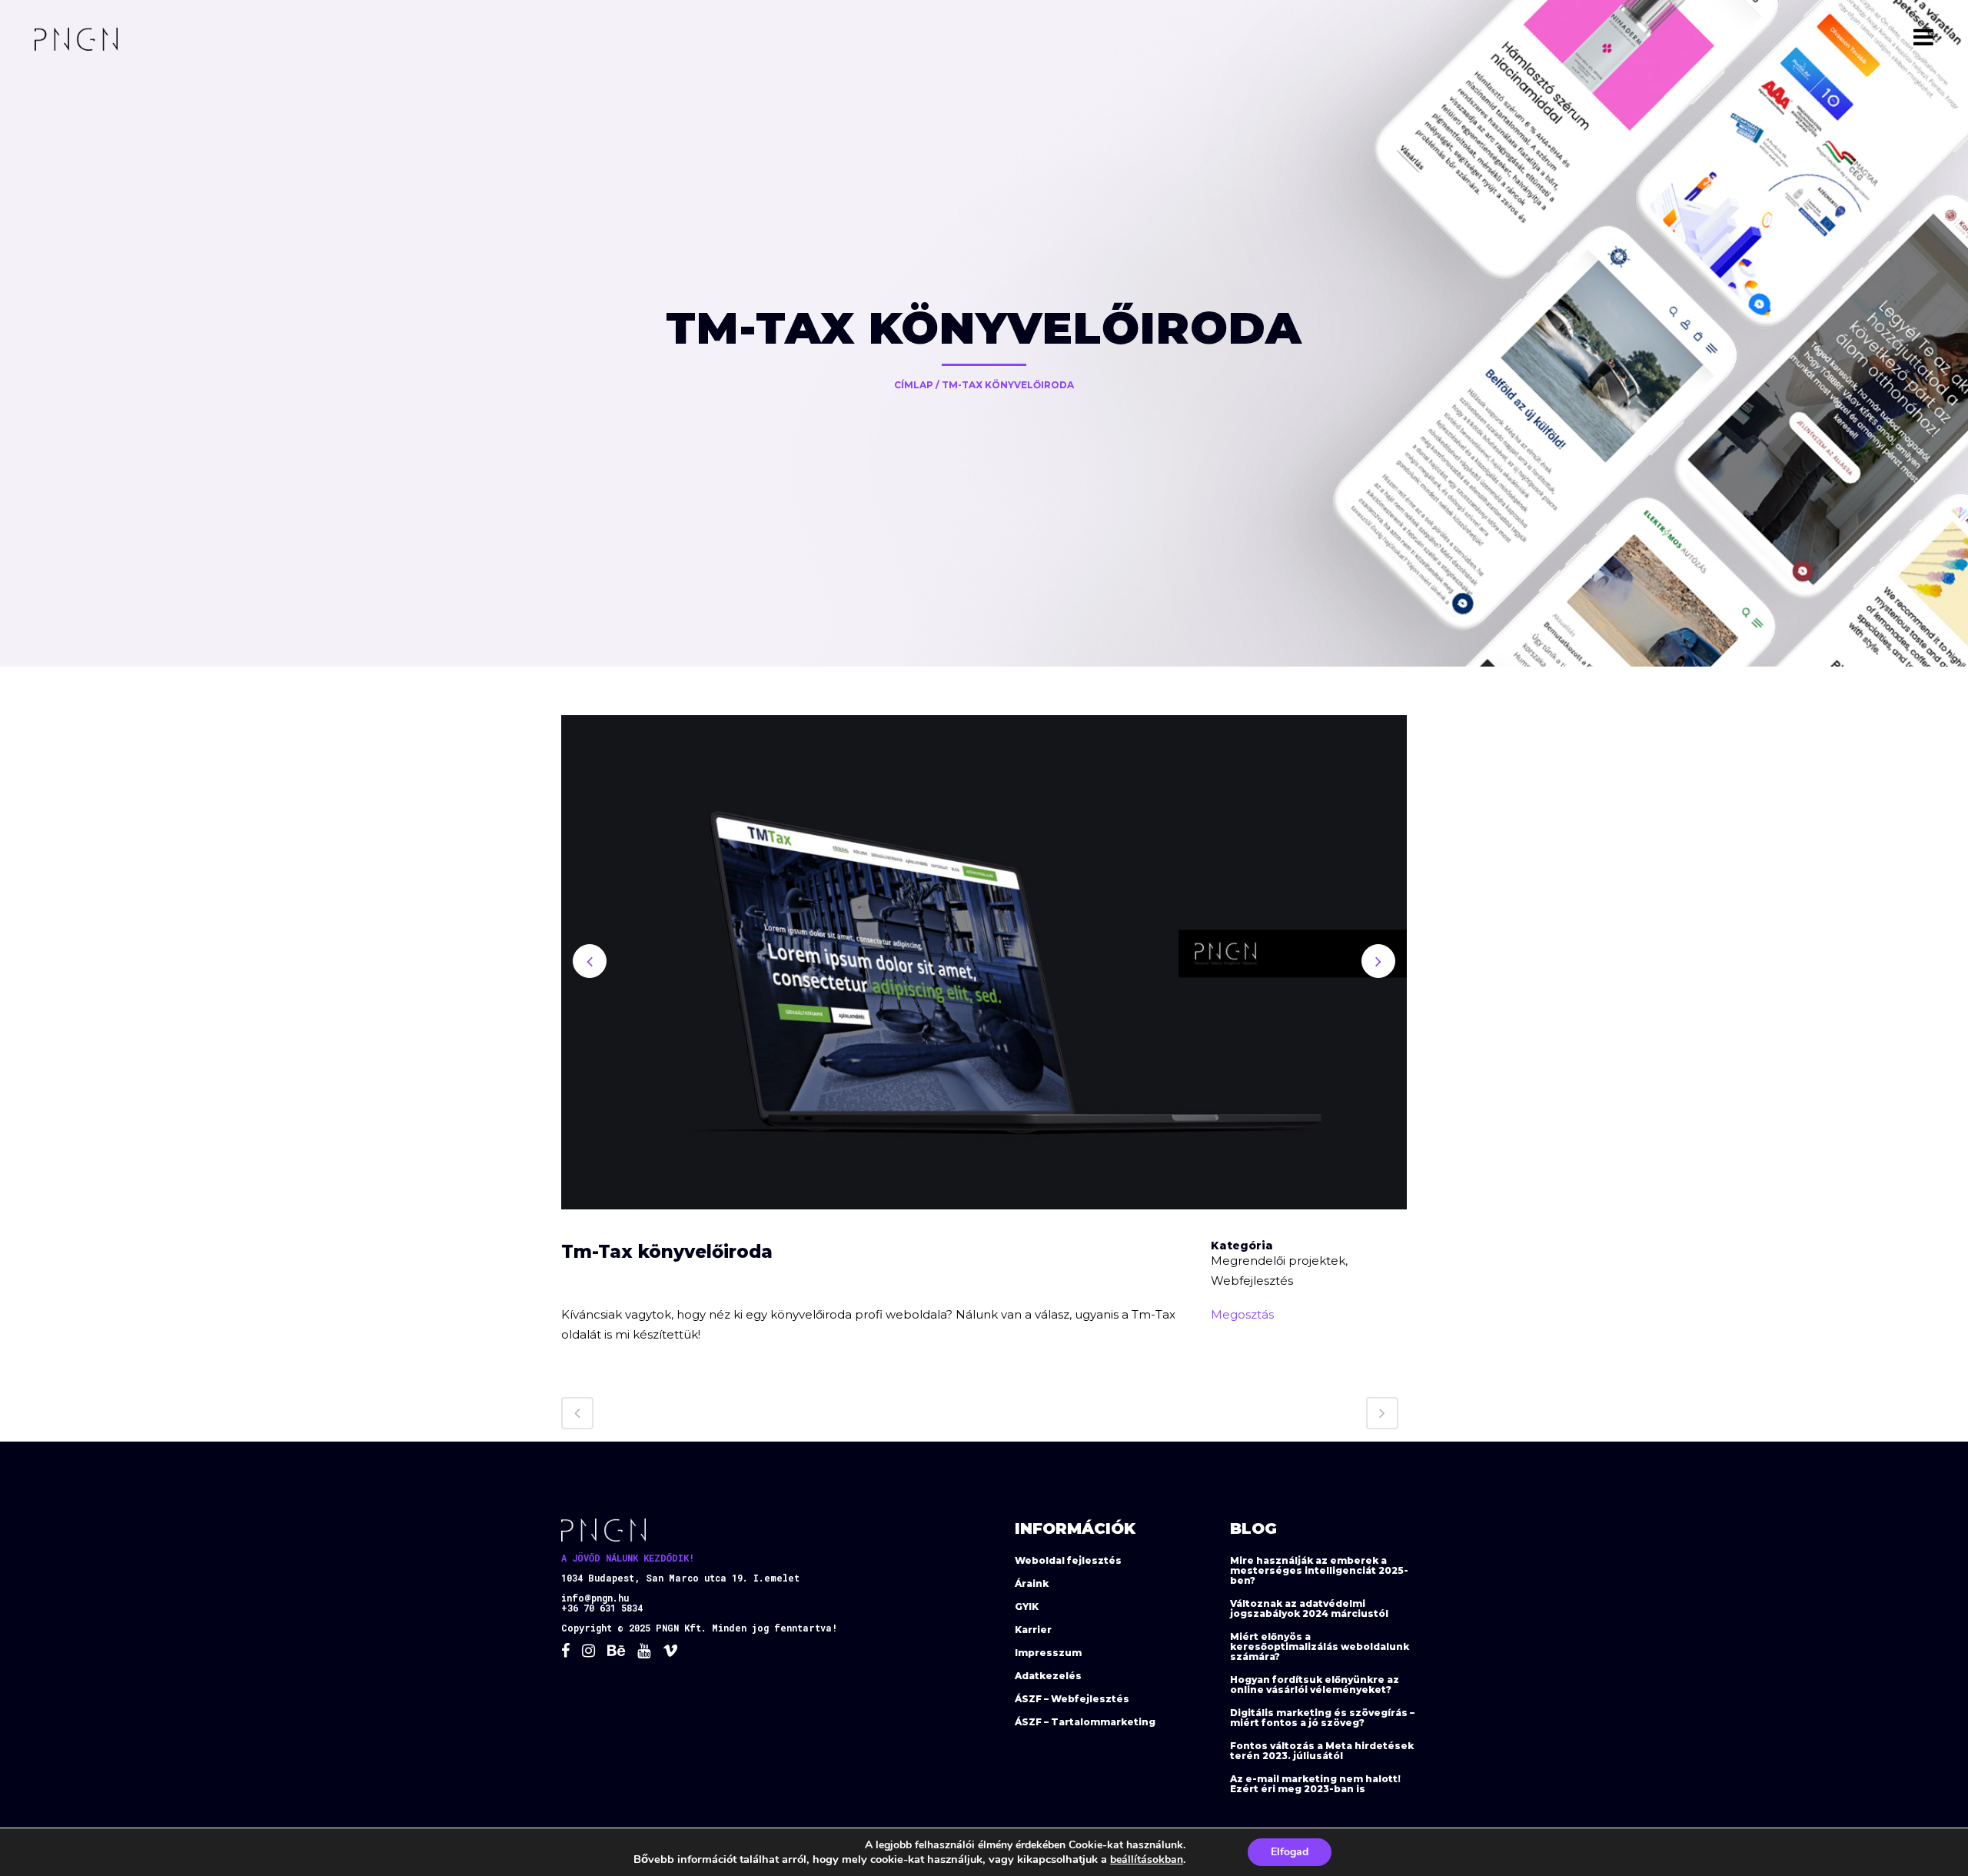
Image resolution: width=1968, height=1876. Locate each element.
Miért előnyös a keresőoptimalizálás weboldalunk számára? (1320, 1646)
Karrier (1033, 1630)
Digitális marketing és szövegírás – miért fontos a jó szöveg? (1322, 1718)
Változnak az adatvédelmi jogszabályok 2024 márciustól (1309, 1608)
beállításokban (1147, 1859)
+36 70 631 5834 (602, 1608)
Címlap (914, 385)
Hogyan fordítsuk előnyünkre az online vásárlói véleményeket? (1315, 1685)
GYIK (1027, 1607)
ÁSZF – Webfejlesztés (1072, 1699)
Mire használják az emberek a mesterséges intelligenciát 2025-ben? (1319, 1570)
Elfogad (1290, 1852)
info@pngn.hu (595, 1598)
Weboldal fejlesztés (1068, 1560)
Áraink (1032, 1583)
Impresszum (1048, 1653)
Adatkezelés (1048, 1676)
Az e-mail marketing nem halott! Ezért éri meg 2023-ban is (1315, 1784)
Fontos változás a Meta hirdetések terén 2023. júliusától (1322, 1751)
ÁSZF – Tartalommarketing (1085, 1722)
